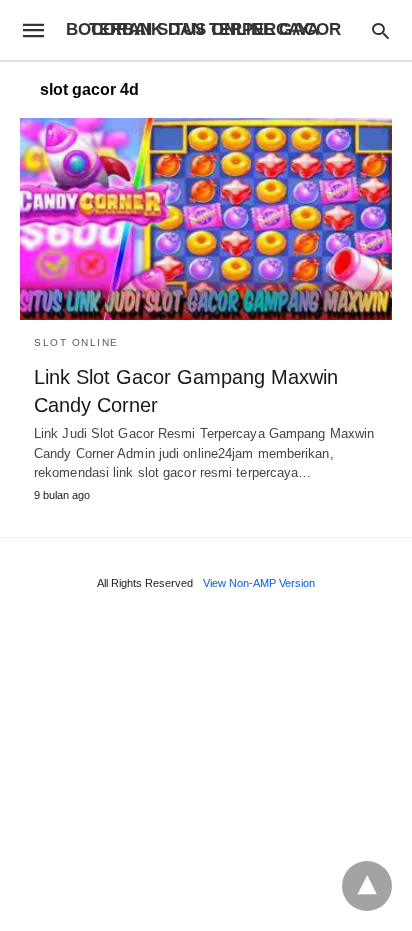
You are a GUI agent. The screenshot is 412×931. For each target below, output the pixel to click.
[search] (380, 30)
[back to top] (367, 886)
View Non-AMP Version (259, 583)
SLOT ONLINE (76, 342)
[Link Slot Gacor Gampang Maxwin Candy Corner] (206, 219)
